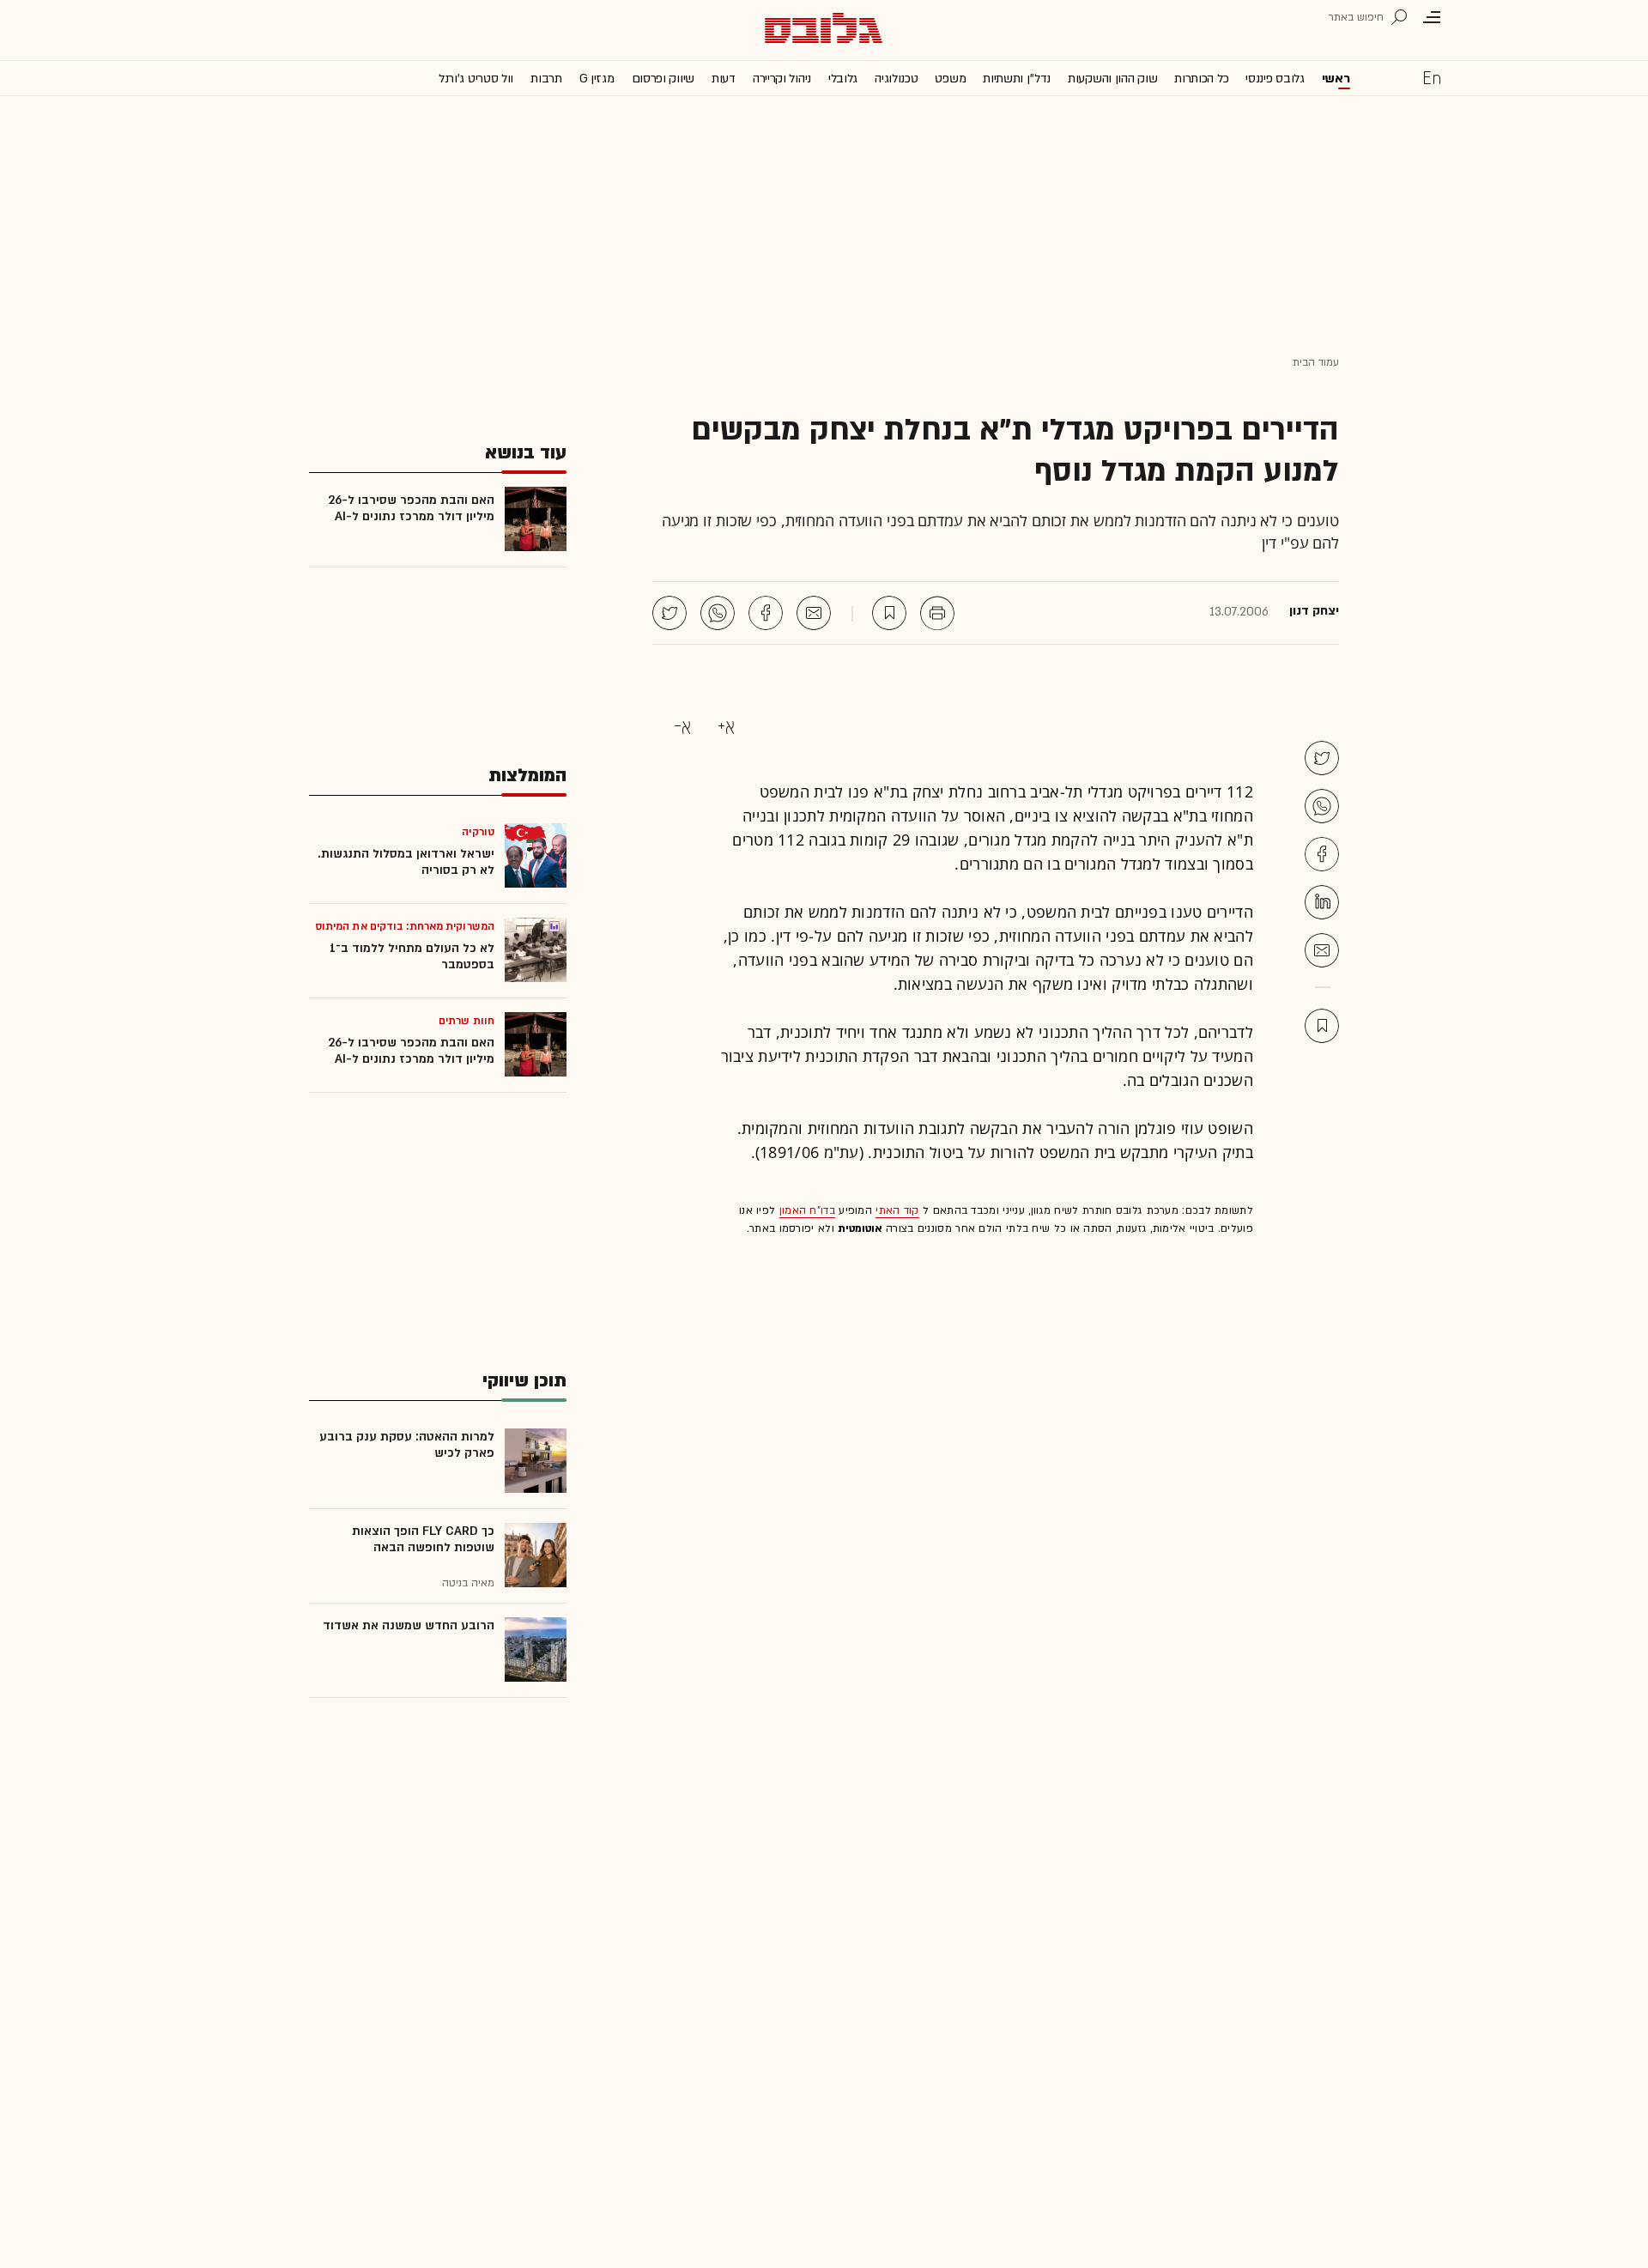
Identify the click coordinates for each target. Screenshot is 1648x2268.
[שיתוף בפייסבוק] (766, 613)
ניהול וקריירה (782, 79)
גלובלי (843, 79)
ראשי (1336, 79)
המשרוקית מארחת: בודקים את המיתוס (405, 926)
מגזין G (597, 79)
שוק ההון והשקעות (1112, 79)
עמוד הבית (1316, 362)
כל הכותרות (1201, 79)
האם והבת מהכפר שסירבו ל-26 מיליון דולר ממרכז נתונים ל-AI (411, 508)
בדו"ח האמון (807, 1210)
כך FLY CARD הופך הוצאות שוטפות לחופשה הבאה (423, 1539)
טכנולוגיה (896, 79)
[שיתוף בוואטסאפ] (718, 613)
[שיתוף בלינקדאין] (1322, 902)
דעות (724, 79)
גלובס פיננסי (1275, 79)
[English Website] (1432, 77)
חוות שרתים (467, 1021)
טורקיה (478, 832)
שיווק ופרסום (663, 79)
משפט (950, 79)
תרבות (546, 79)
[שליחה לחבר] (814, 613)
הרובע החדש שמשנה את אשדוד (409, 1625)
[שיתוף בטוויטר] (669, 613)
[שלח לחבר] (1322, 950)
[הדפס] (937, 613)
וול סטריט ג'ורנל (476, 79)
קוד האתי (897, 1210)
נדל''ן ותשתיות (1017, 79)
